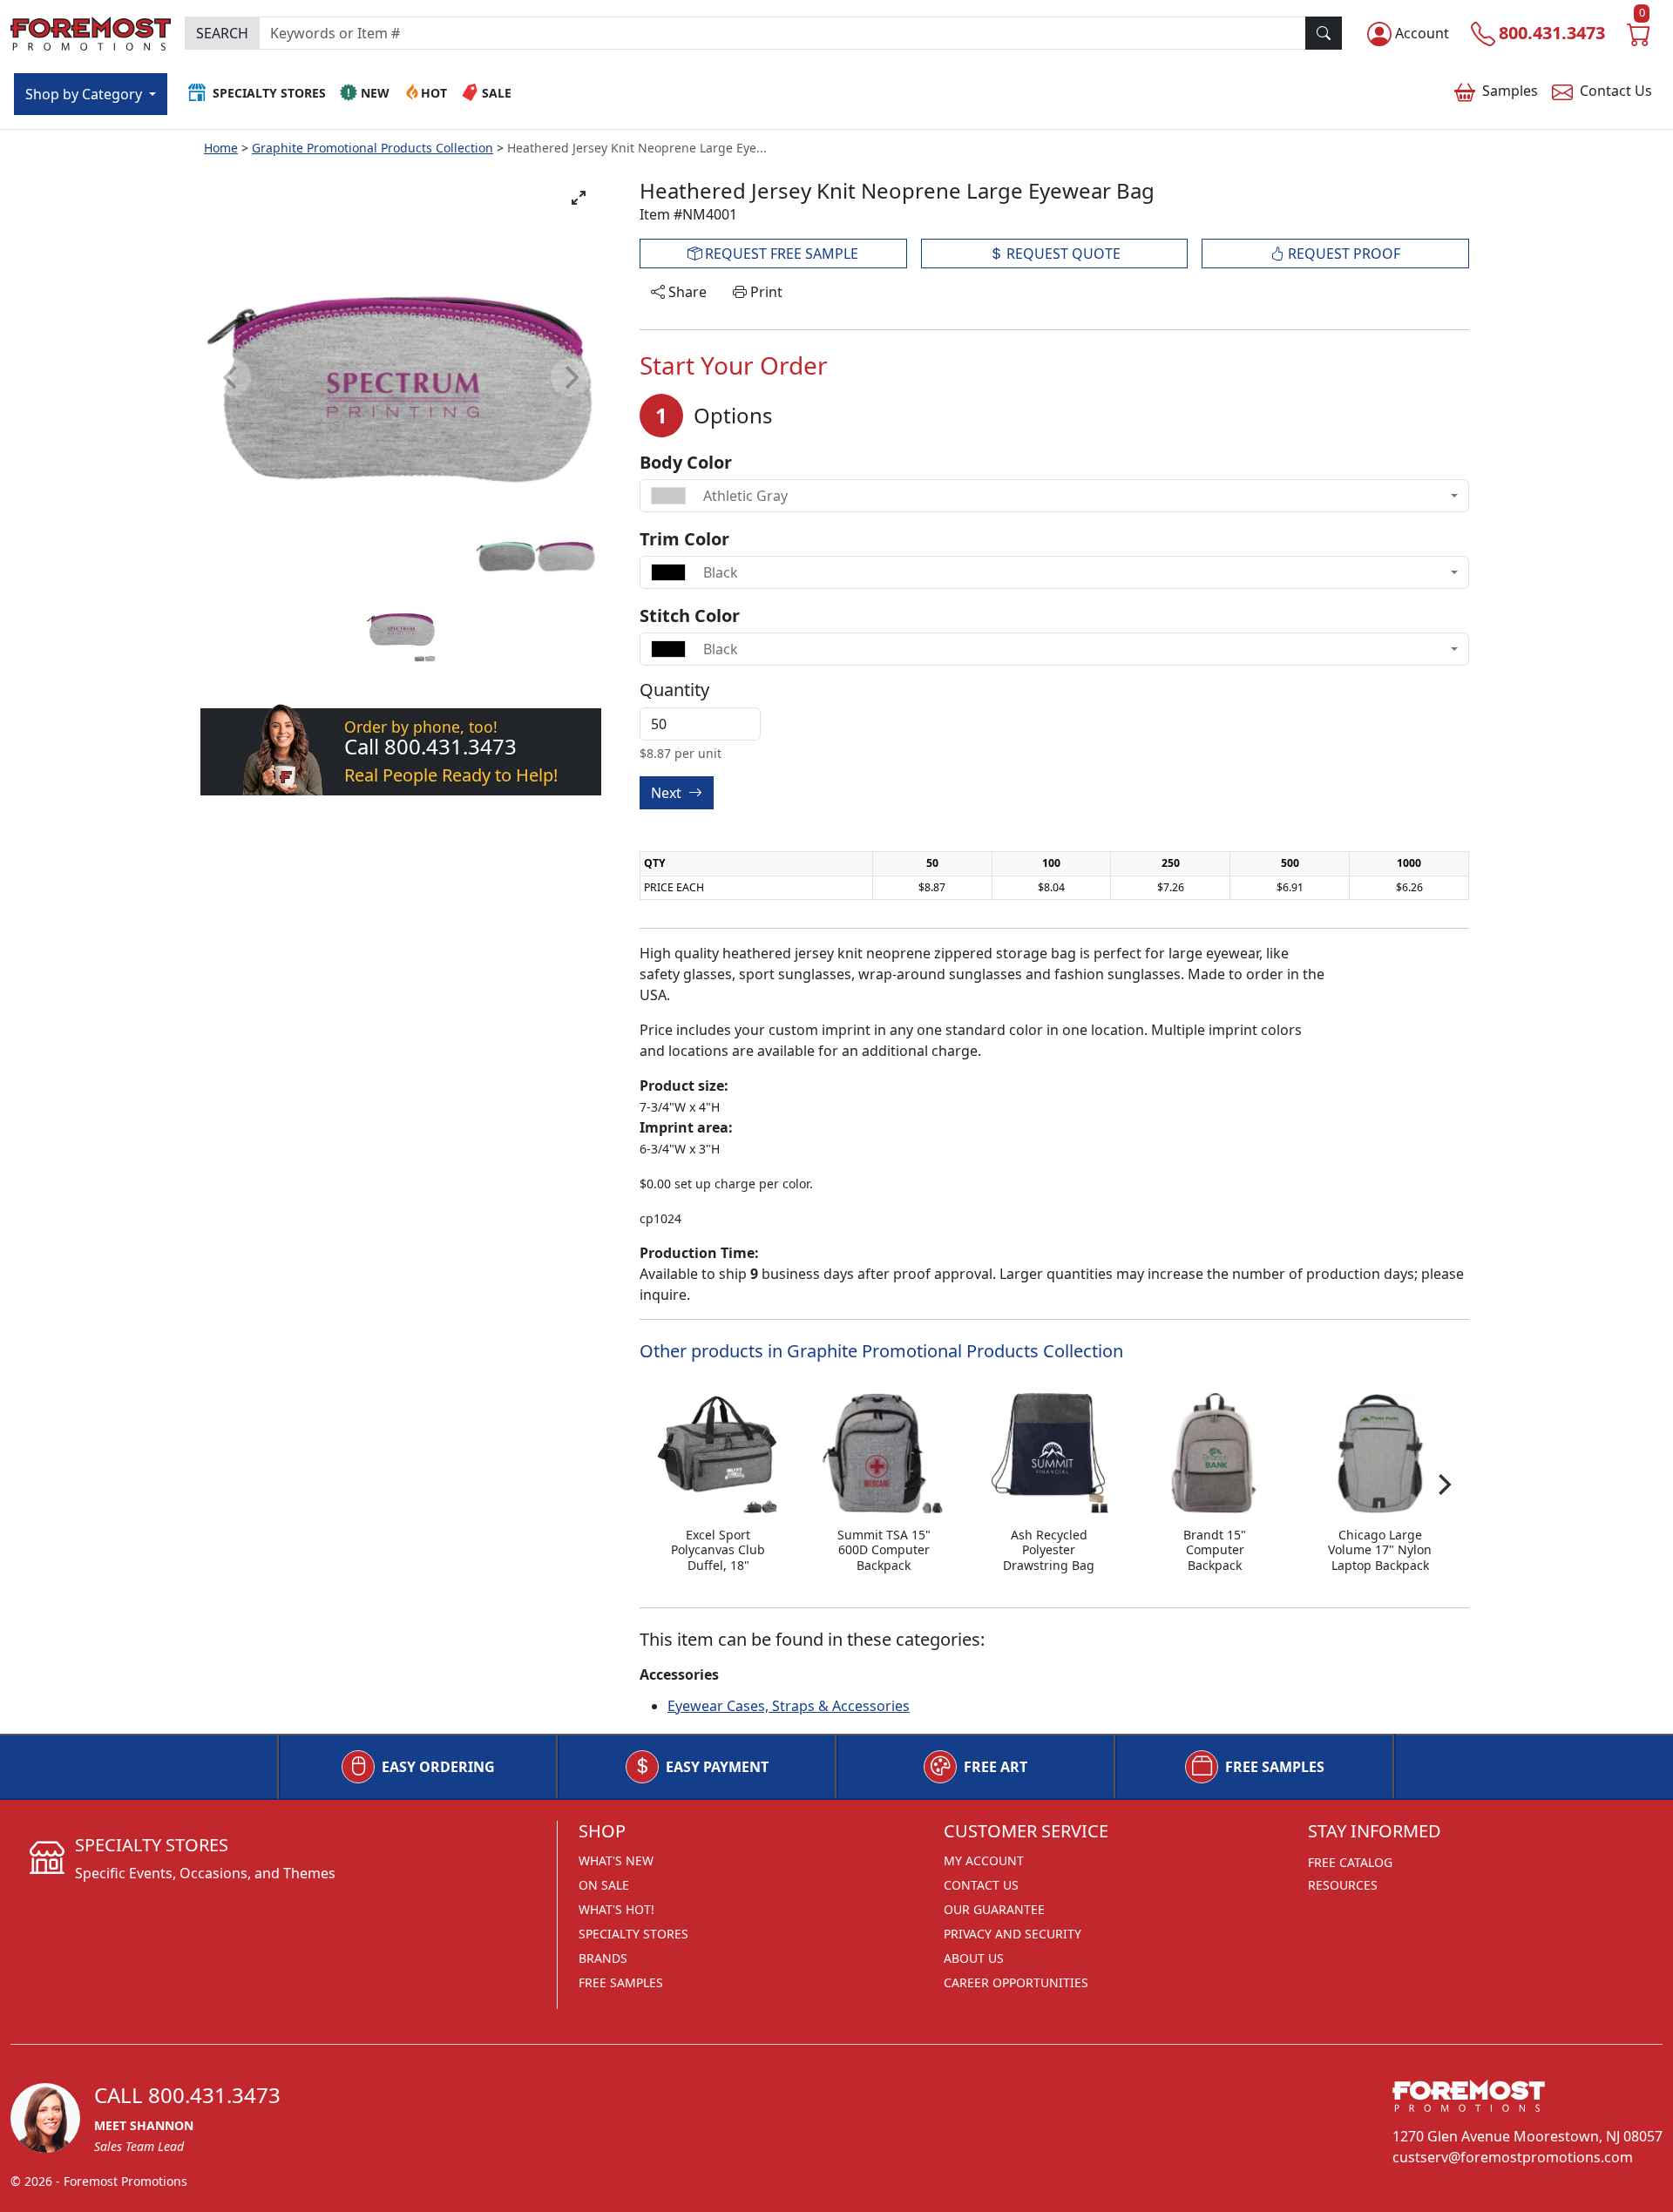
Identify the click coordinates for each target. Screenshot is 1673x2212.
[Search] (1324, 33)
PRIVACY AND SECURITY (1013, 1934)
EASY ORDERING (438, 1767)
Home (221, 148)
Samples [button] (1510, 91)
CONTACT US (981, 1885)
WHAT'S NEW (616, 1860)
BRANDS (603, 1958)
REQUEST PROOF (1342, 254)
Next (668, 793)
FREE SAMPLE (780, 254)
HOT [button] (434, 93)
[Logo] (91, 31)
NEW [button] (375, 93)
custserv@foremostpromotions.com (1513, 2157)
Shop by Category (85, 94)
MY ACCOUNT (984, 1860)
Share (686, 292)
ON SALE (604, 1885)
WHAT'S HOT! (616, 1909)
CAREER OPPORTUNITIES (1016, 1982)
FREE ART (996, 1767)
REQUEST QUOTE (1062, 254)
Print (765, 292)
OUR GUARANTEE (994, 1909)
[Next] (1443, 1485)
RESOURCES (1343, 1885)
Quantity (674, 690)
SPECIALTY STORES (633, 1934)
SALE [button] (497, 93)
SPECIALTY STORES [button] (269, 93)
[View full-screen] (579, 198)
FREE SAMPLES (1275, 1767)
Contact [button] (1616, 91)
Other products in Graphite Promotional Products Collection (881, 1351)
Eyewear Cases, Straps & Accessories (789, 1706)
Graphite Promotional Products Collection (373, 148)
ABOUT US (974, 1958)
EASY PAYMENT (717, 1767)
